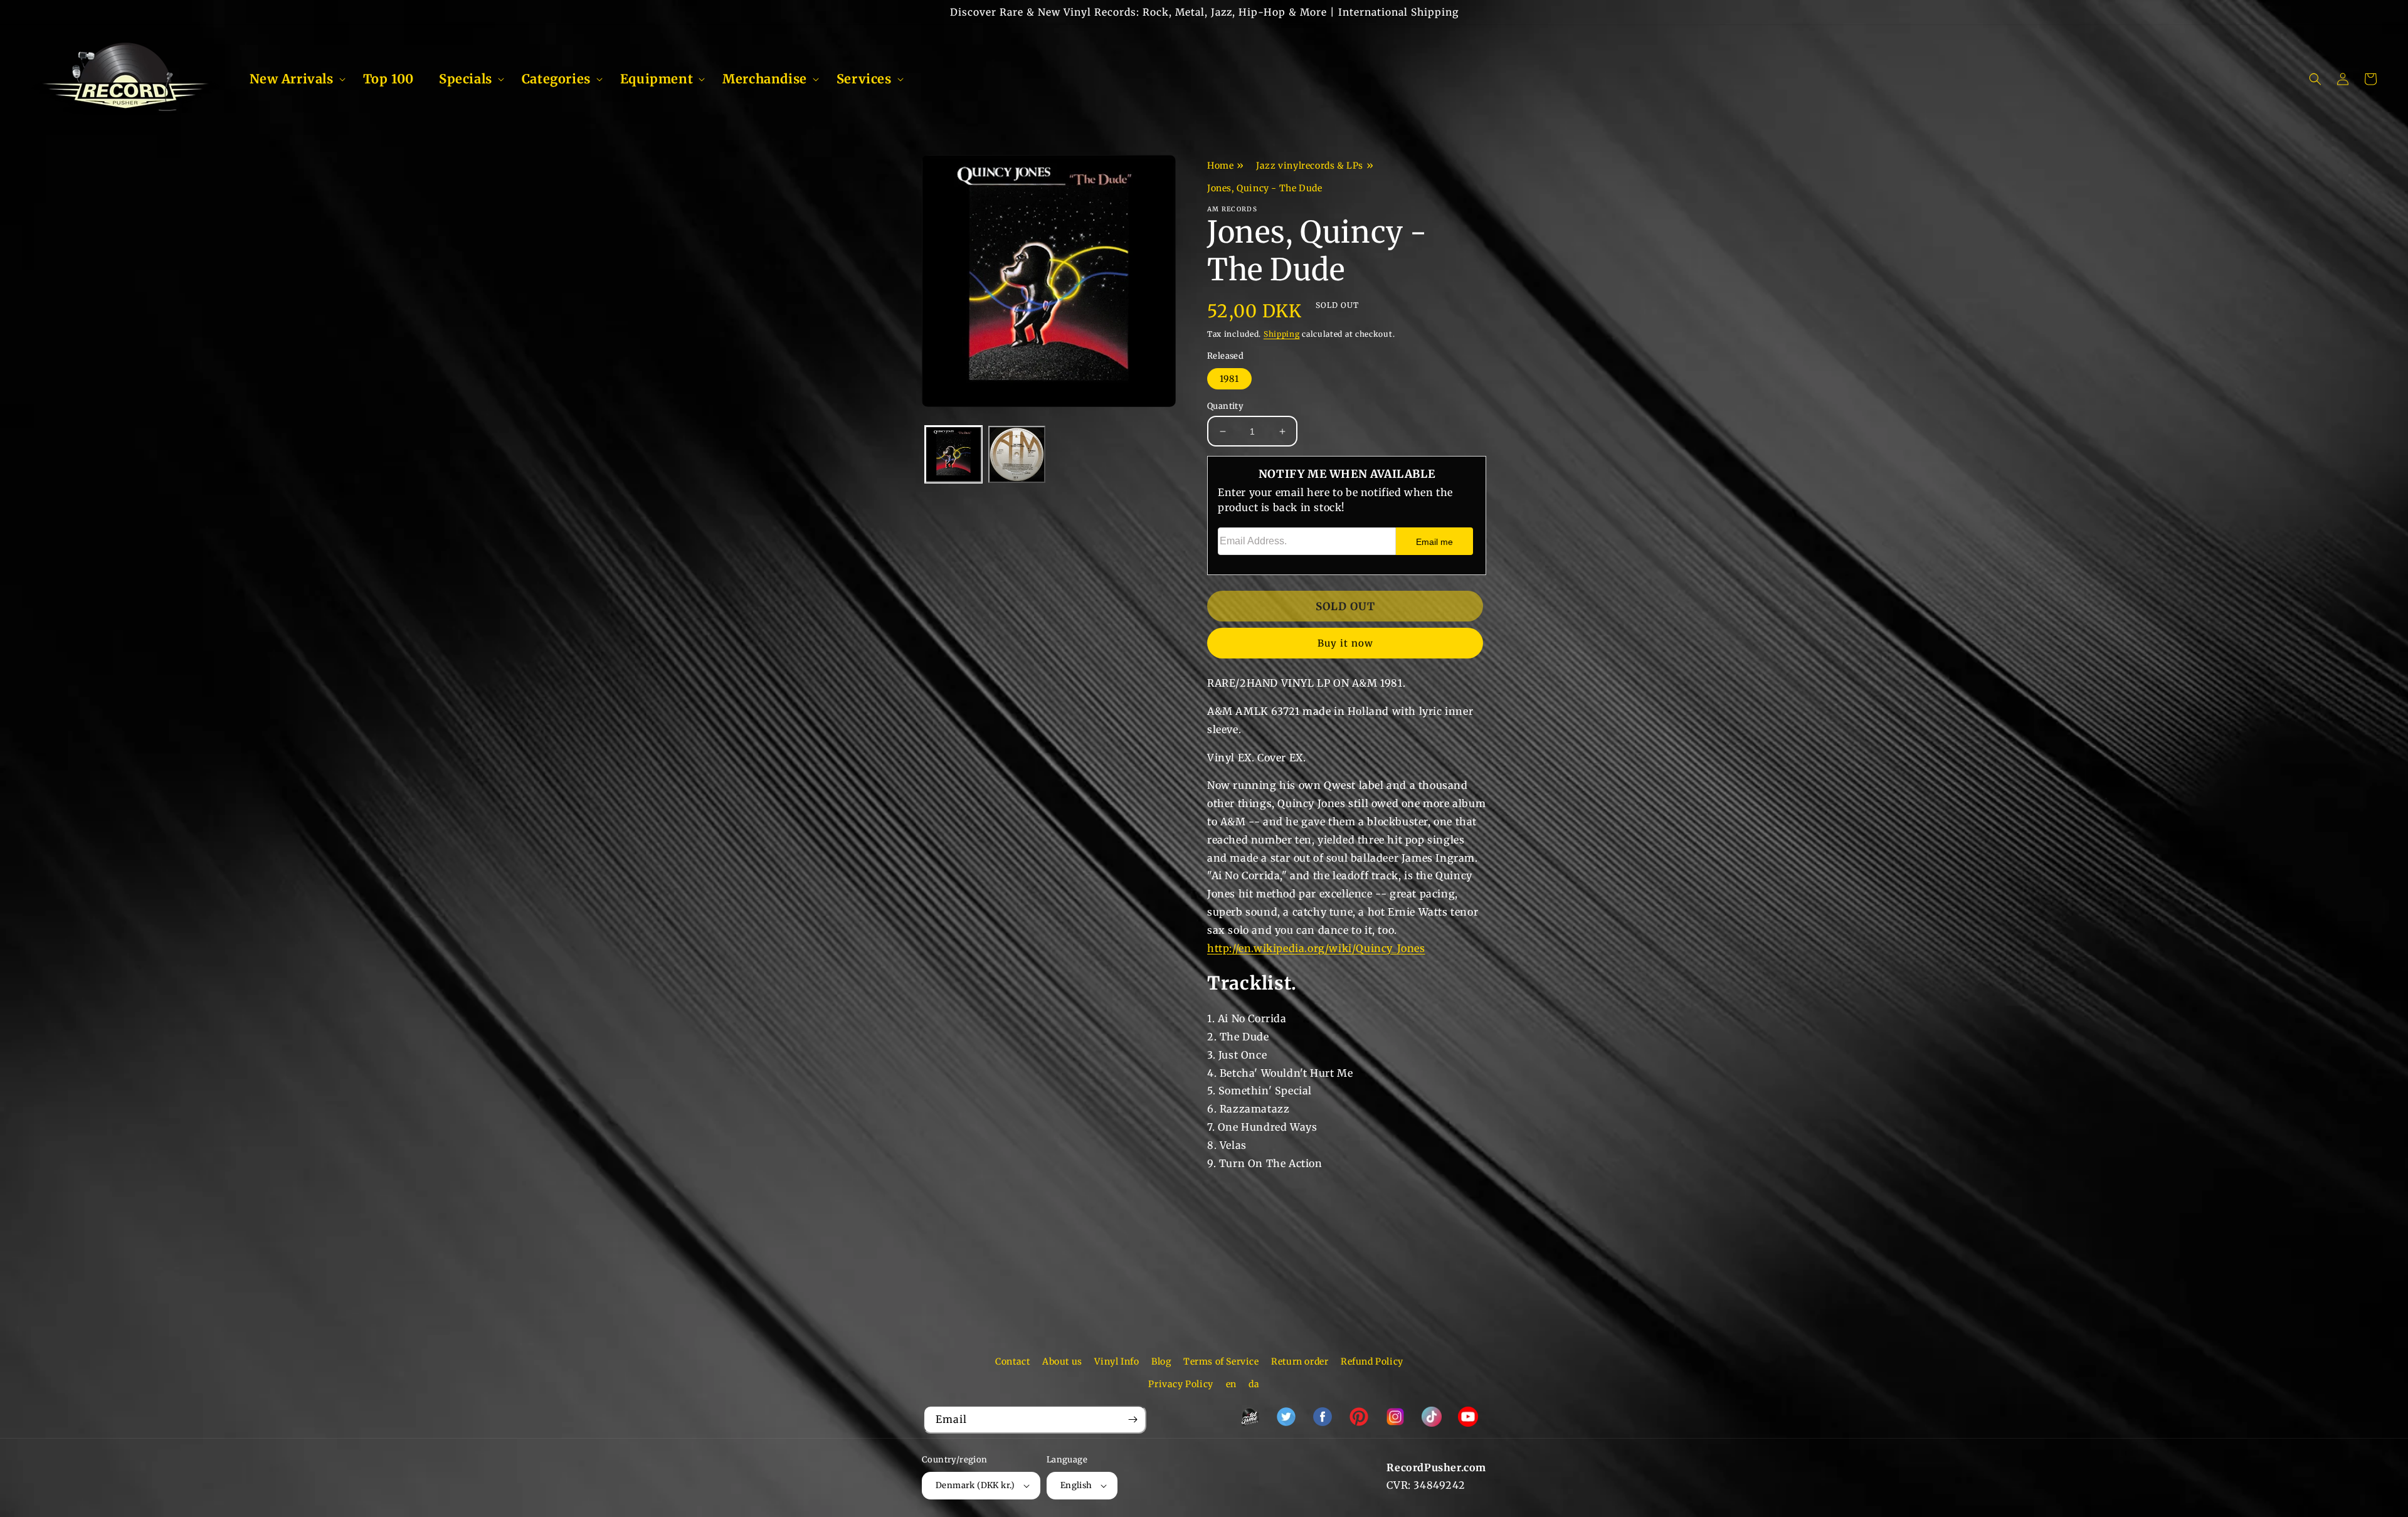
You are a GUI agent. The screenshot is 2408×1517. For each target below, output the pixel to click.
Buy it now (1345, 643)
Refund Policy (1372, 1361)
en (1231, 1384)
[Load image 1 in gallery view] (953, 455)
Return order (1300, 1361)
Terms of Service (1221, 1361)
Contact (1012, 1361)
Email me (1434, 542)
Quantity (1225, 406)
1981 (1229, 379)
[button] (294, 79)
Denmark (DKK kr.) (975, 1485)
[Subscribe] (1133, 1419)
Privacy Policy (1180, 1384)
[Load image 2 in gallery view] (1017, 455)
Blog (1161, 1361)
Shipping (1282, 334)
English (1076, 1485)
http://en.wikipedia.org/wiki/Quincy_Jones (1316, 948)
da (1254, 1384)
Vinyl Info (1117, 1361)
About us (1062, 1361)
